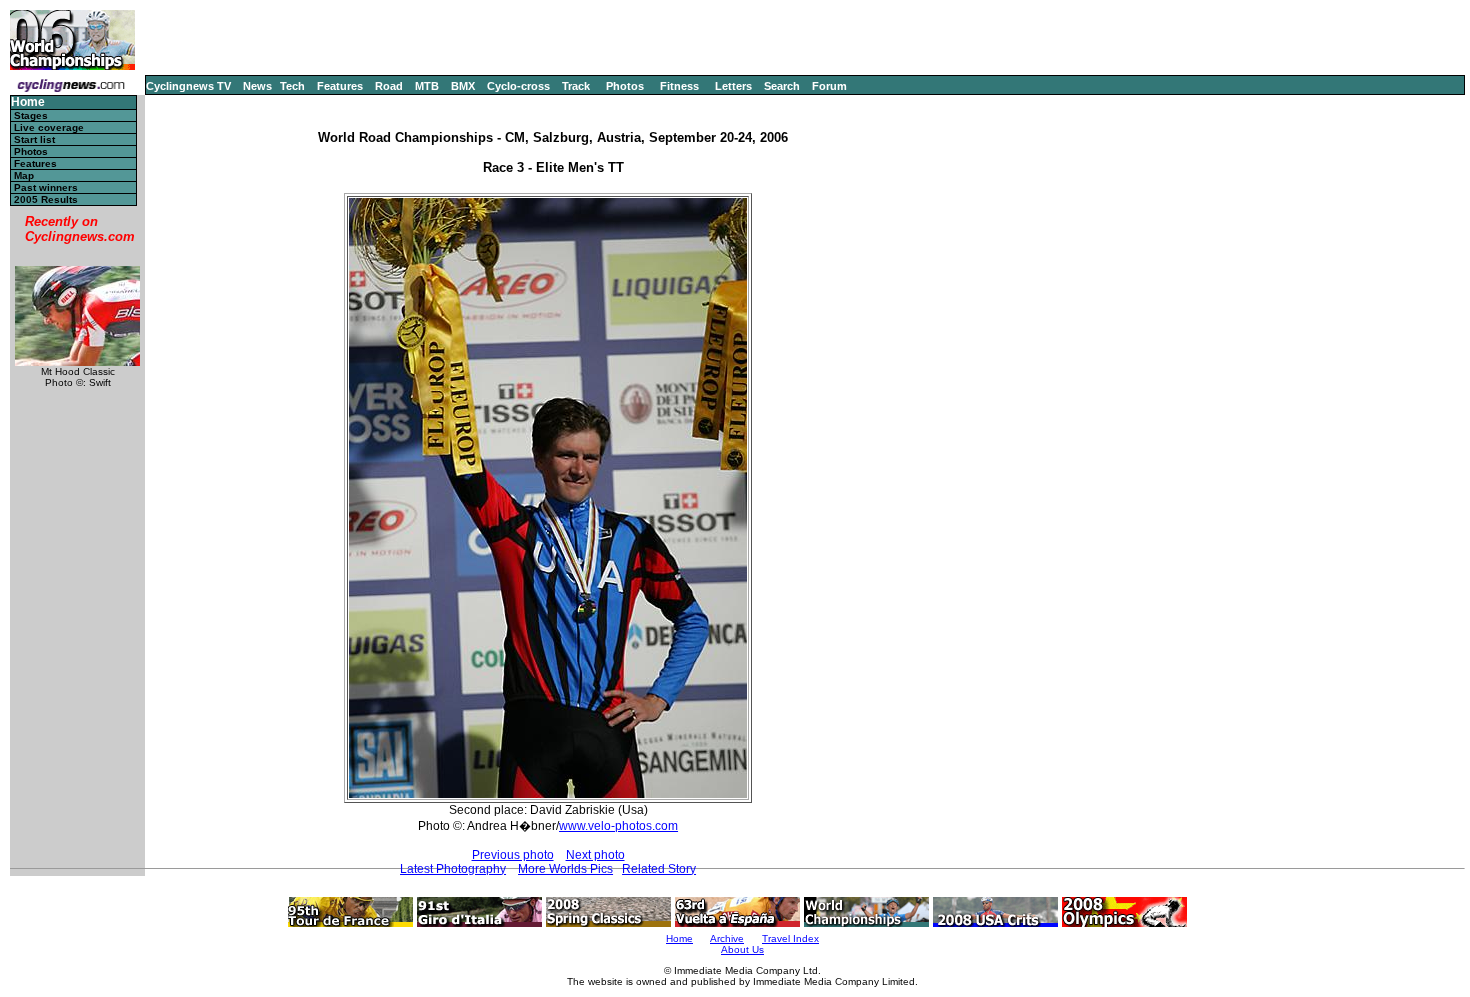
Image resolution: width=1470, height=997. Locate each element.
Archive (727, 938)
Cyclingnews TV (188, 86)
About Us (742, 949)
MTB (427, 86)
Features (340, 86)
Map (24, 175)
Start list (34, 139)
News (257, 86)
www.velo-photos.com (618, 826)
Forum (829, 86)
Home (28, 102)
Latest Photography (453, 869)
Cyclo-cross (518, 86)
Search (782, 86)
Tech (292, 86)
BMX (463, 86)
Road (389, 86)
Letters (733, 86)
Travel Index (790, 938)
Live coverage (49, 127)
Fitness (679, 86)
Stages (31, 115)
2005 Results (46, 199)
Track (576, 86)
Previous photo (513, 855)
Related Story (659, 869)
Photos (625, 86)
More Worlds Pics (565, 869)
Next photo (595, 855)
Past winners (46, 187)
